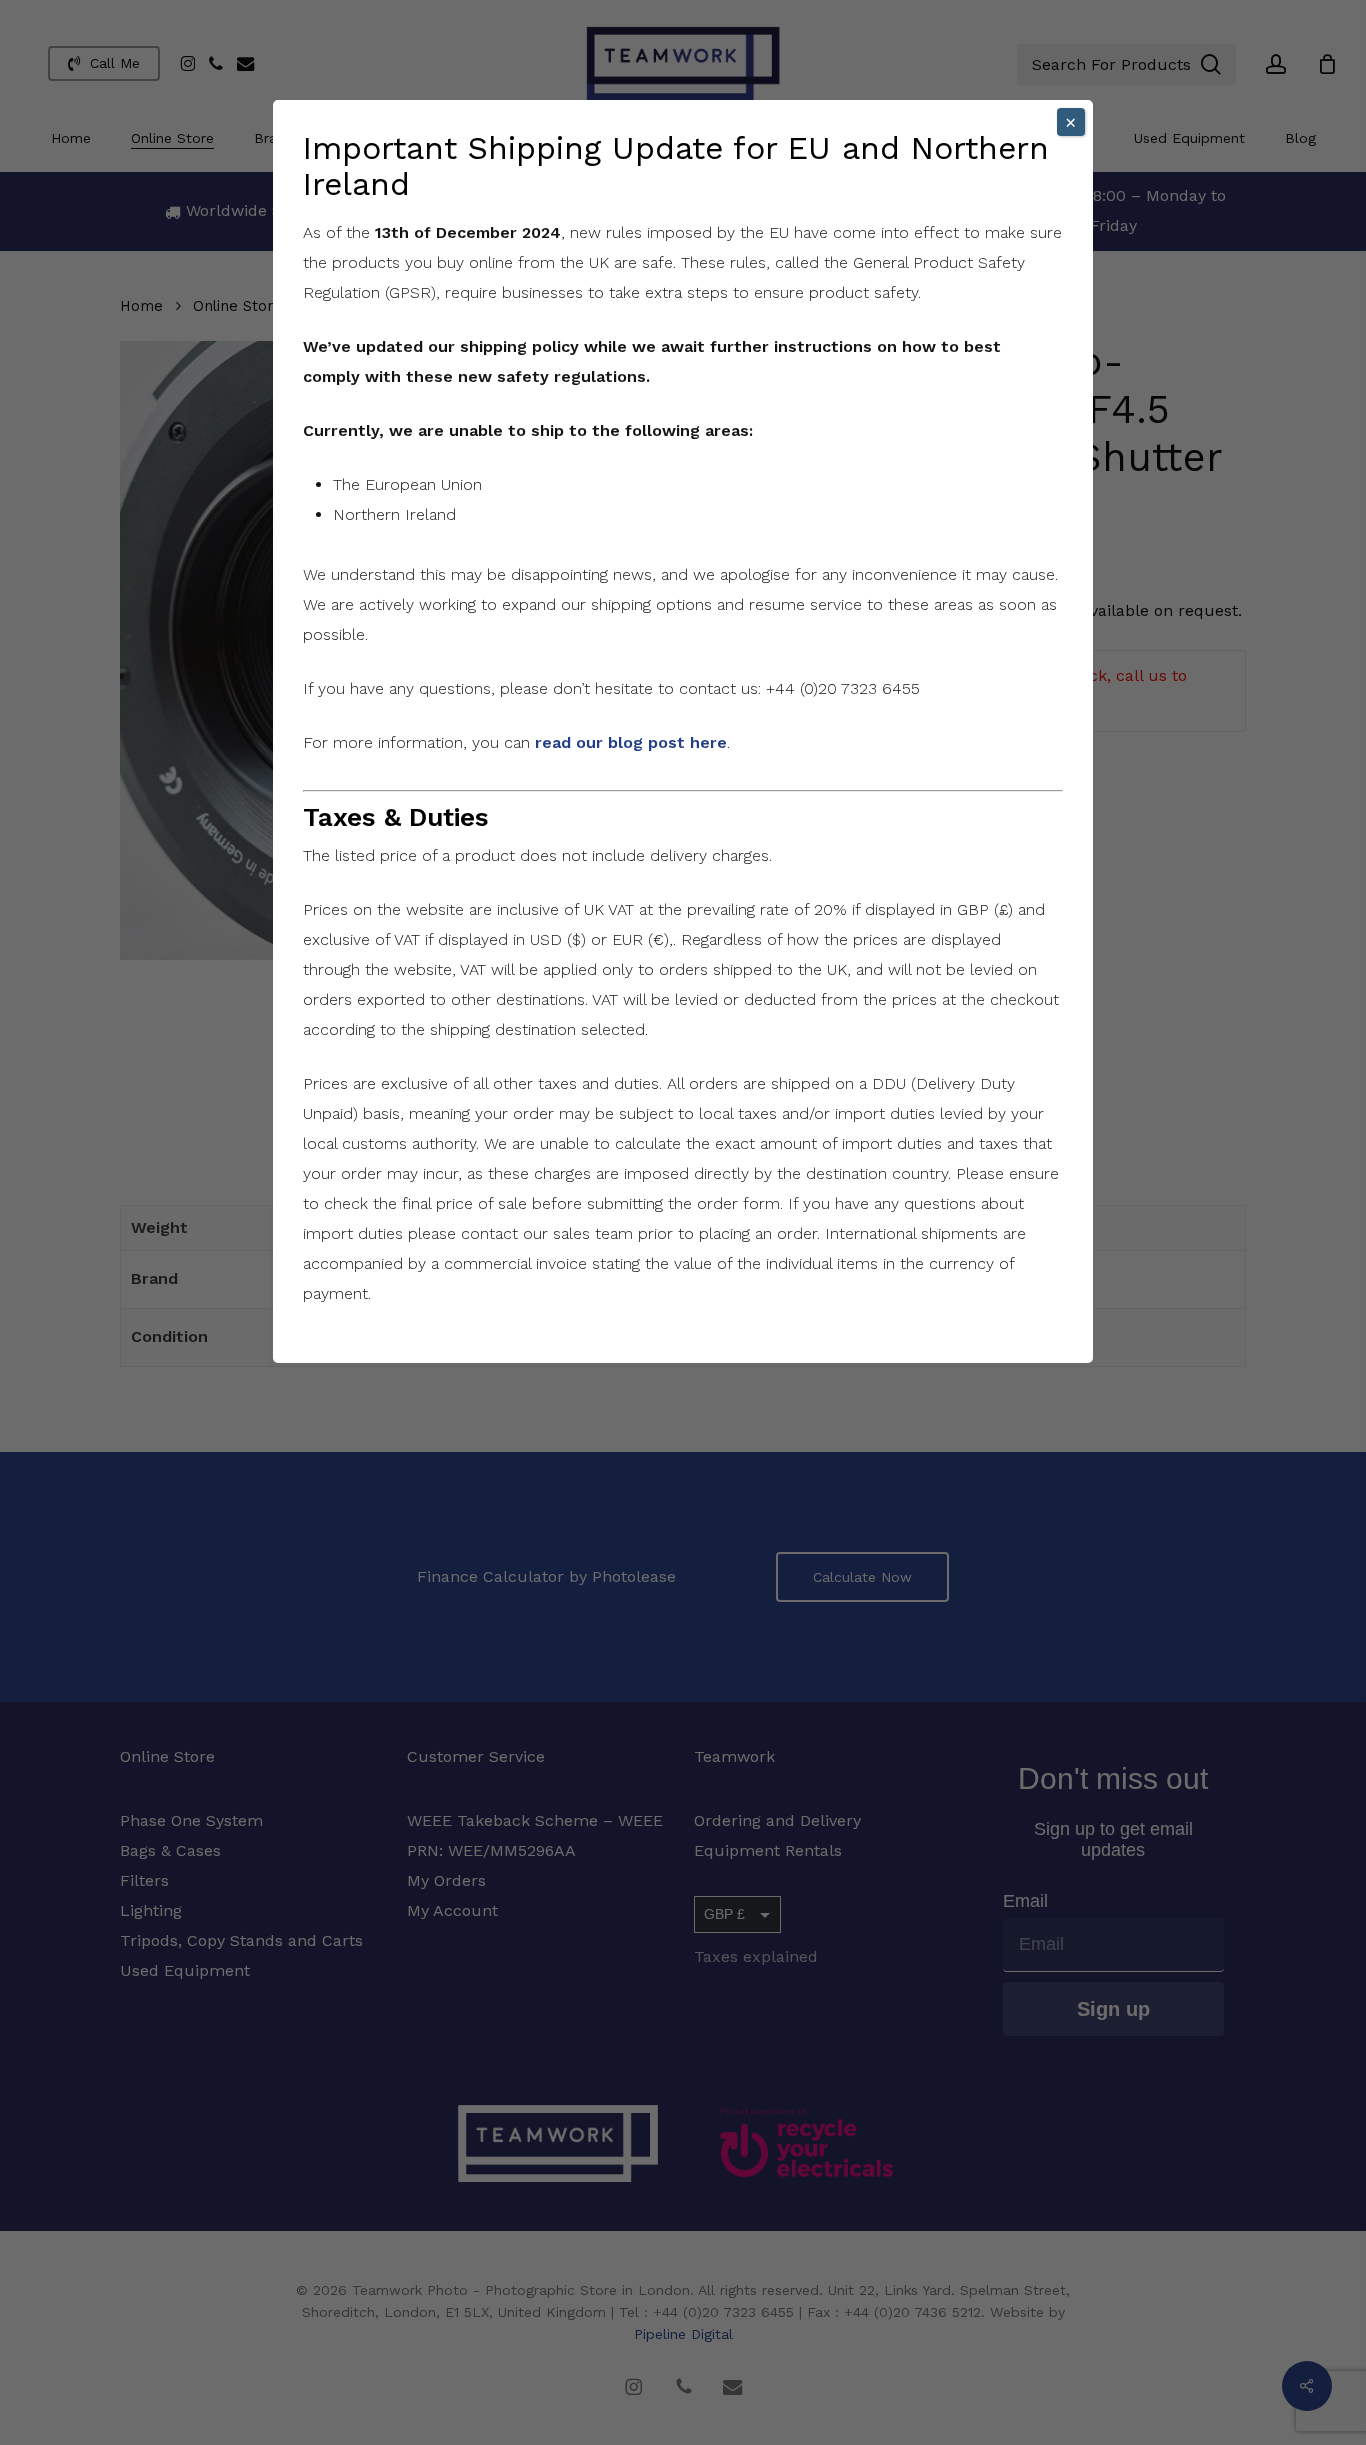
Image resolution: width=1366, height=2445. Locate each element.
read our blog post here (631, 742)
